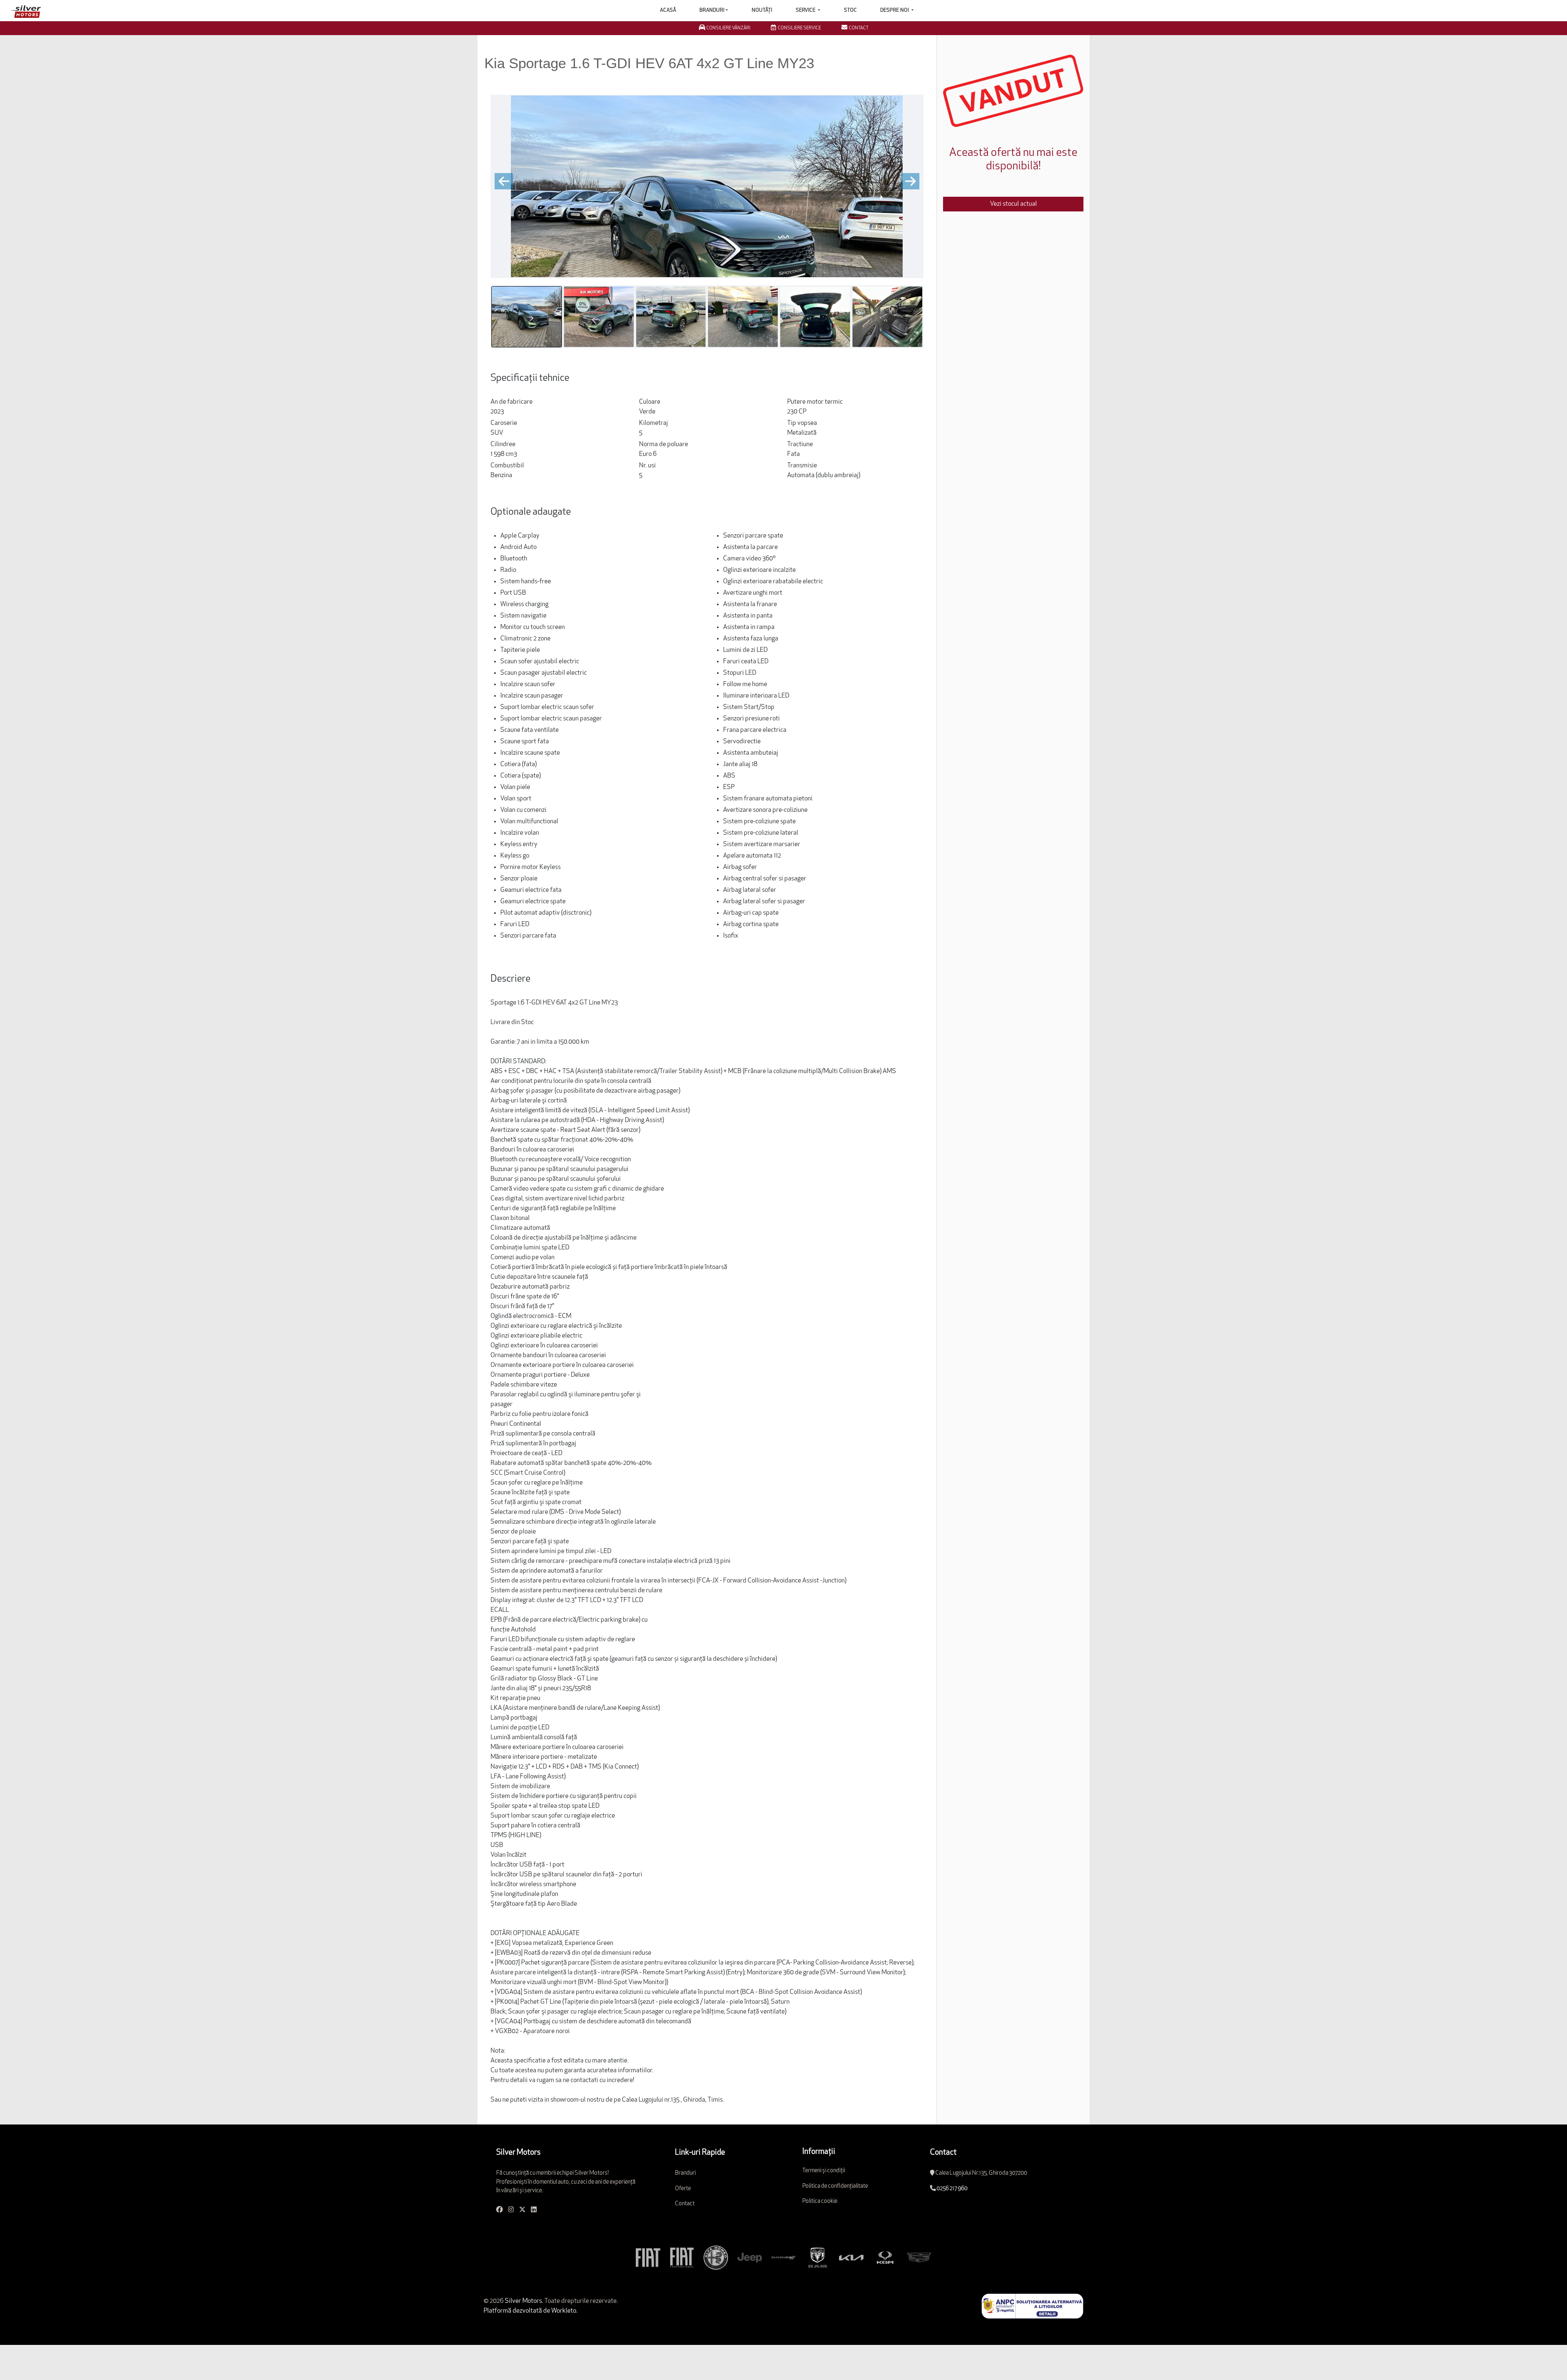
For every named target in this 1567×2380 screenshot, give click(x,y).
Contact (685, 2204)
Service (806, 10)
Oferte (683, 2189)
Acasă (668, 10)
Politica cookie (820, 2201)
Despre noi (895, 10)
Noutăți (762, 10)
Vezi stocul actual (1013, 204)
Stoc (850, 10)
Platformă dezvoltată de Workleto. (530, 2311)
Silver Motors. (523, 2301)
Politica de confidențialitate (835, 2186)
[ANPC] (1032, 2306)
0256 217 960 (952, 2189)
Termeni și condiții (824, 2171)
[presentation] (504, 181)
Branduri (712, 10)
